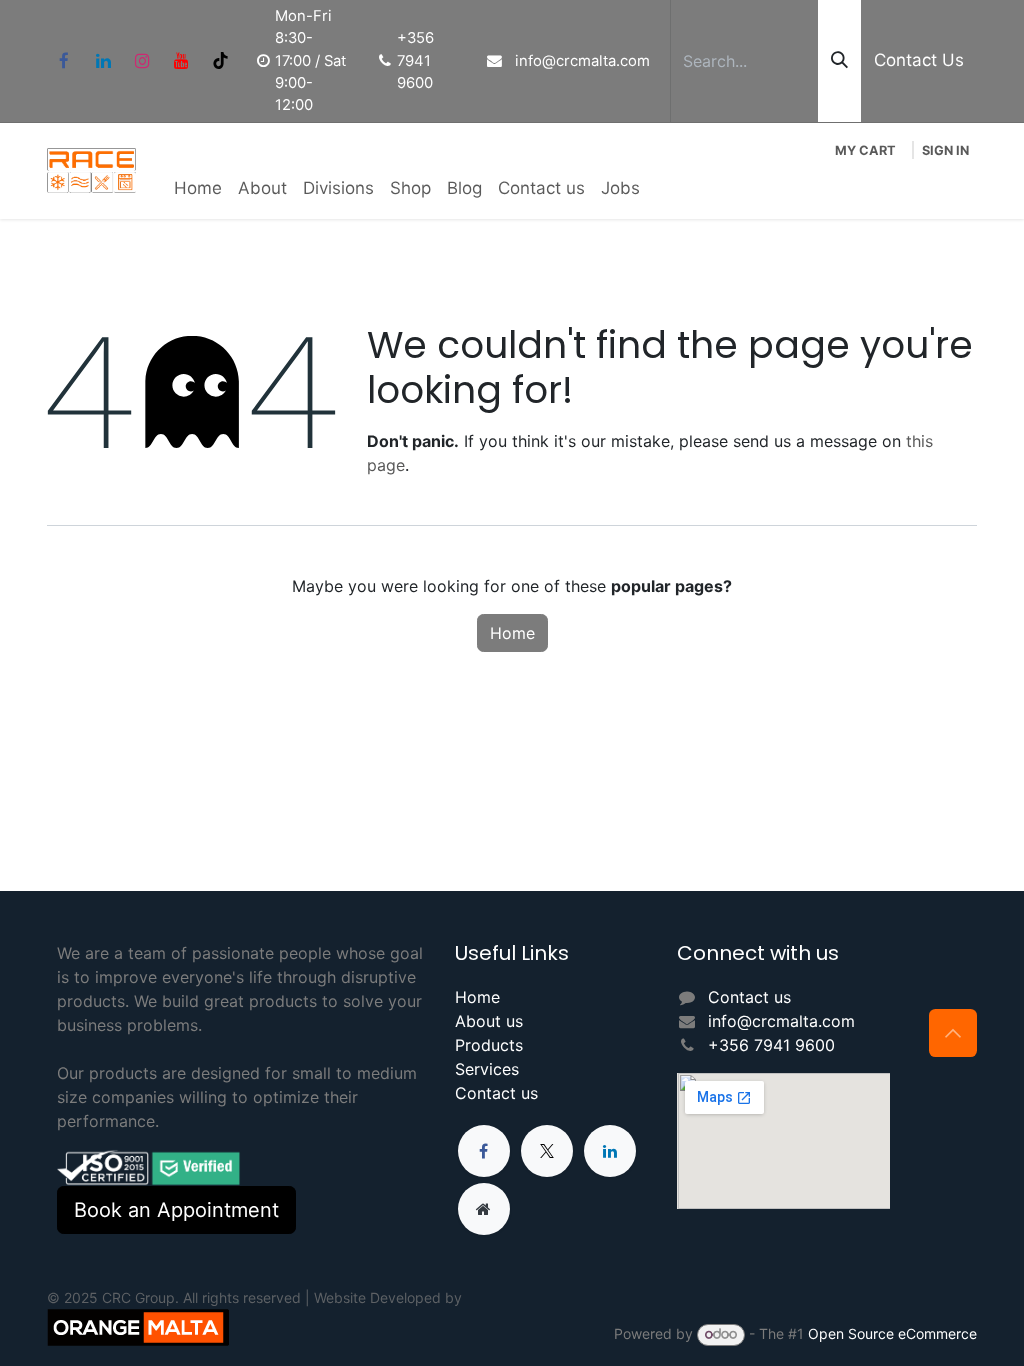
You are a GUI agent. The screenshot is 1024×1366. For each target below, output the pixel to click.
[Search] (839, 61)
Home (512, 633)
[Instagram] (142, 61)
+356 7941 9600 (771, 1045)
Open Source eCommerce (892, 1333)
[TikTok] (220, 61)
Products (489, 1045)
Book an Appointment (176, 1210)
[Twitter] (547, 1151)
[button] (953, 1033)
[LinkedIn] (103, 61)
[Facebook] (64, 61)
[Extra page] (484, 1209)
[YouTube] (181, 61)
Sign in (945, 150)
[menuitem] (198, 189)
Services (487, 1069)
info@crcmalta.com (781, 1021)
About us (489, 1021)
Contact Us (919, 60)
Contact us (496, 1093)
